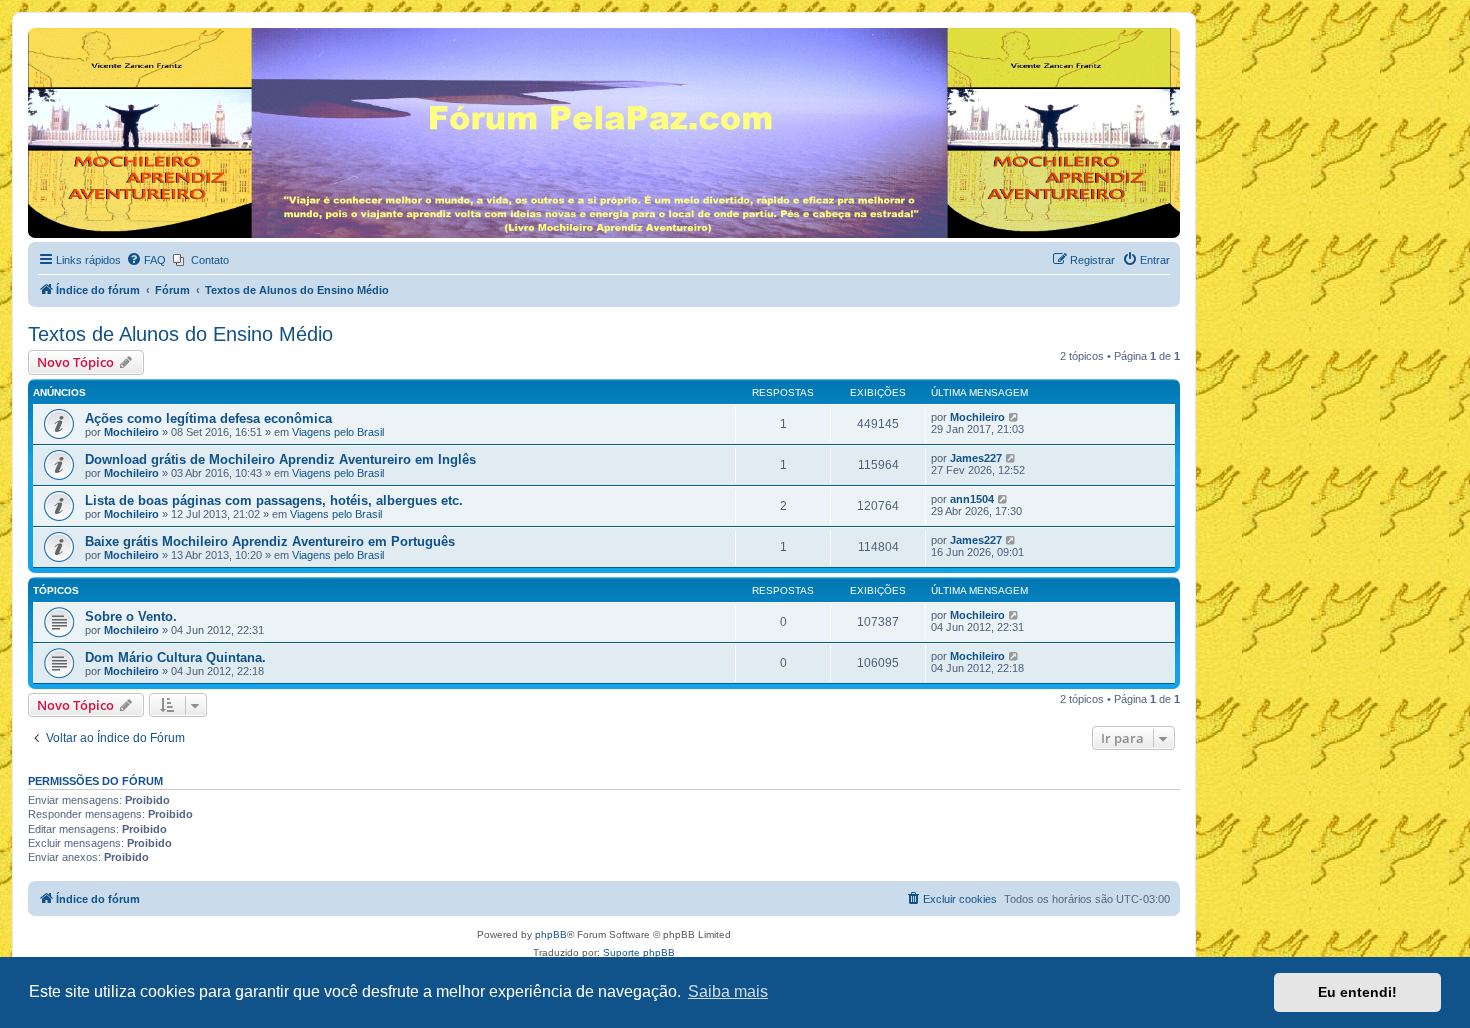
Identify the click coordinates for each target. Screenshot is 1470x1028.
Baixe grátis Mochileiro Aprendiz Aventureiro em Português (270, 541)
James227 (976, 458)
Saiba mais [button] (728, 991)
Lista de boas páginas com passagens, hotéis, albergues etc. (274, 500)
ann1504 (972, 499)
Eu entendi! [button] (1357, 992)
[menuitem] (146, 260)
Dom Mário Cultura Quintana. (175, 657)
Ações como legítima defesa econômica (208, 418)
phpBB (551, 934)
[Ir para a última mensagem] (1014, 417)
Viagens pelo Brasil (338, 432)
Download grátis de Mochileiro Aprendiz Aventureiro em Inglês (280, 459)
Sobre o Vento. (131, 616)
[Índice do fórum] (39, 33)
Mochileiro (131, 432)
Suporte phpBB (639, 952)
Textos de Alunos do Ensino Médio (180, 334)
